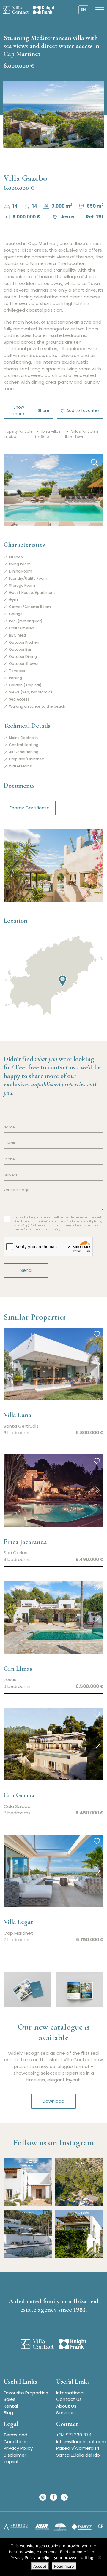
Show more (19, 411)
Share (44, 411)
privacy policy (51, 1229)
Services (65, 2413)
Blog (8, 2413)
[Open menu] (100, 10)
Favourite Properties (26, 2393)
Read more (64, 2566)
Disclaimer (15, 2455)
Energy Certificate (30, 808)
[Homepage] (29, 10)
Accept (40, 2566)
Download (53, 2101)
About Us (66, 2406)
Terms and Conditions (16, 2438)
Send (26, 1270)
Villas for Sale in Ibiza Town (82, 434)
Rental (11, 2406)
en (83, 10)
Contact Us (69, 2399)
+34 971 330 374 (74, 2435)
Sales (10, 2399)
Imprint (11, 2461)
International (70, 2393)
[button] (98, 1364)
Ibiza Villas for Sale (48, 434)
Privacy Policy (18, 2448)
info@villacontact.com (81, 2442)
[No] (100, 2557)
